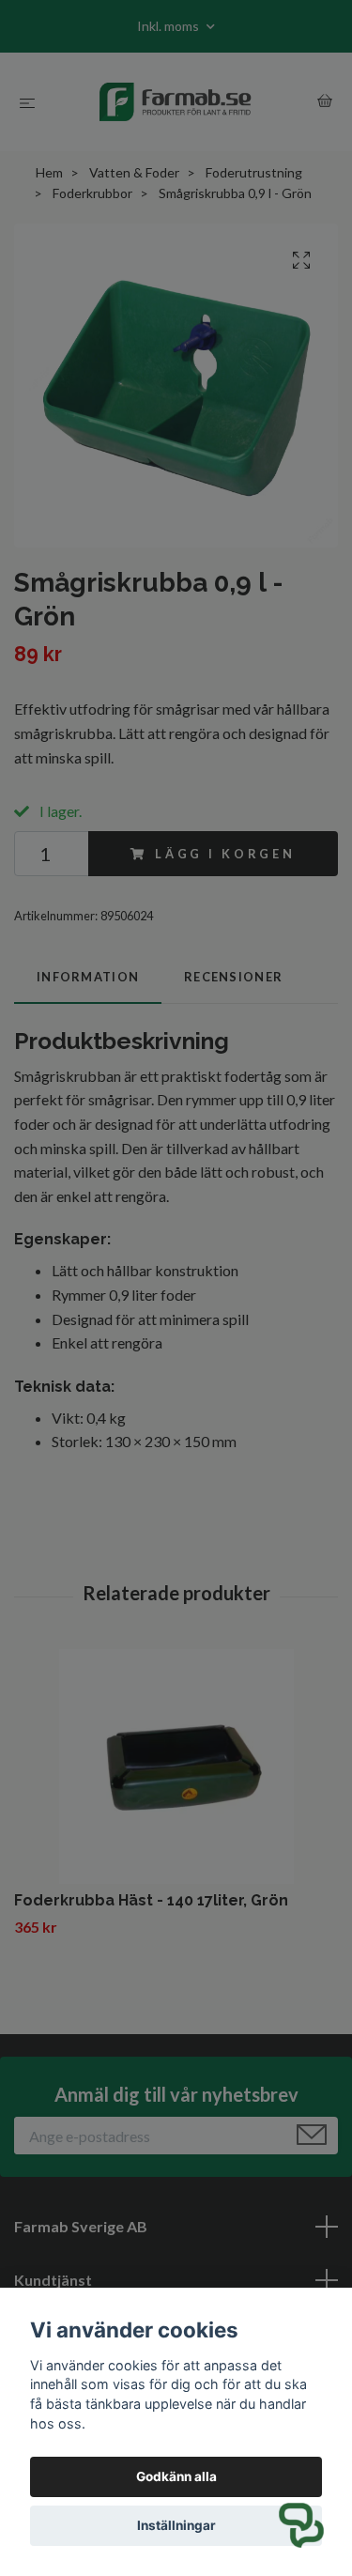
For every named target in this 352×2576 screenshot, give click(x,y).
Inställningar (176, 2525)
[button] (301, 2525)
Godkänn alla (176, 2476)
